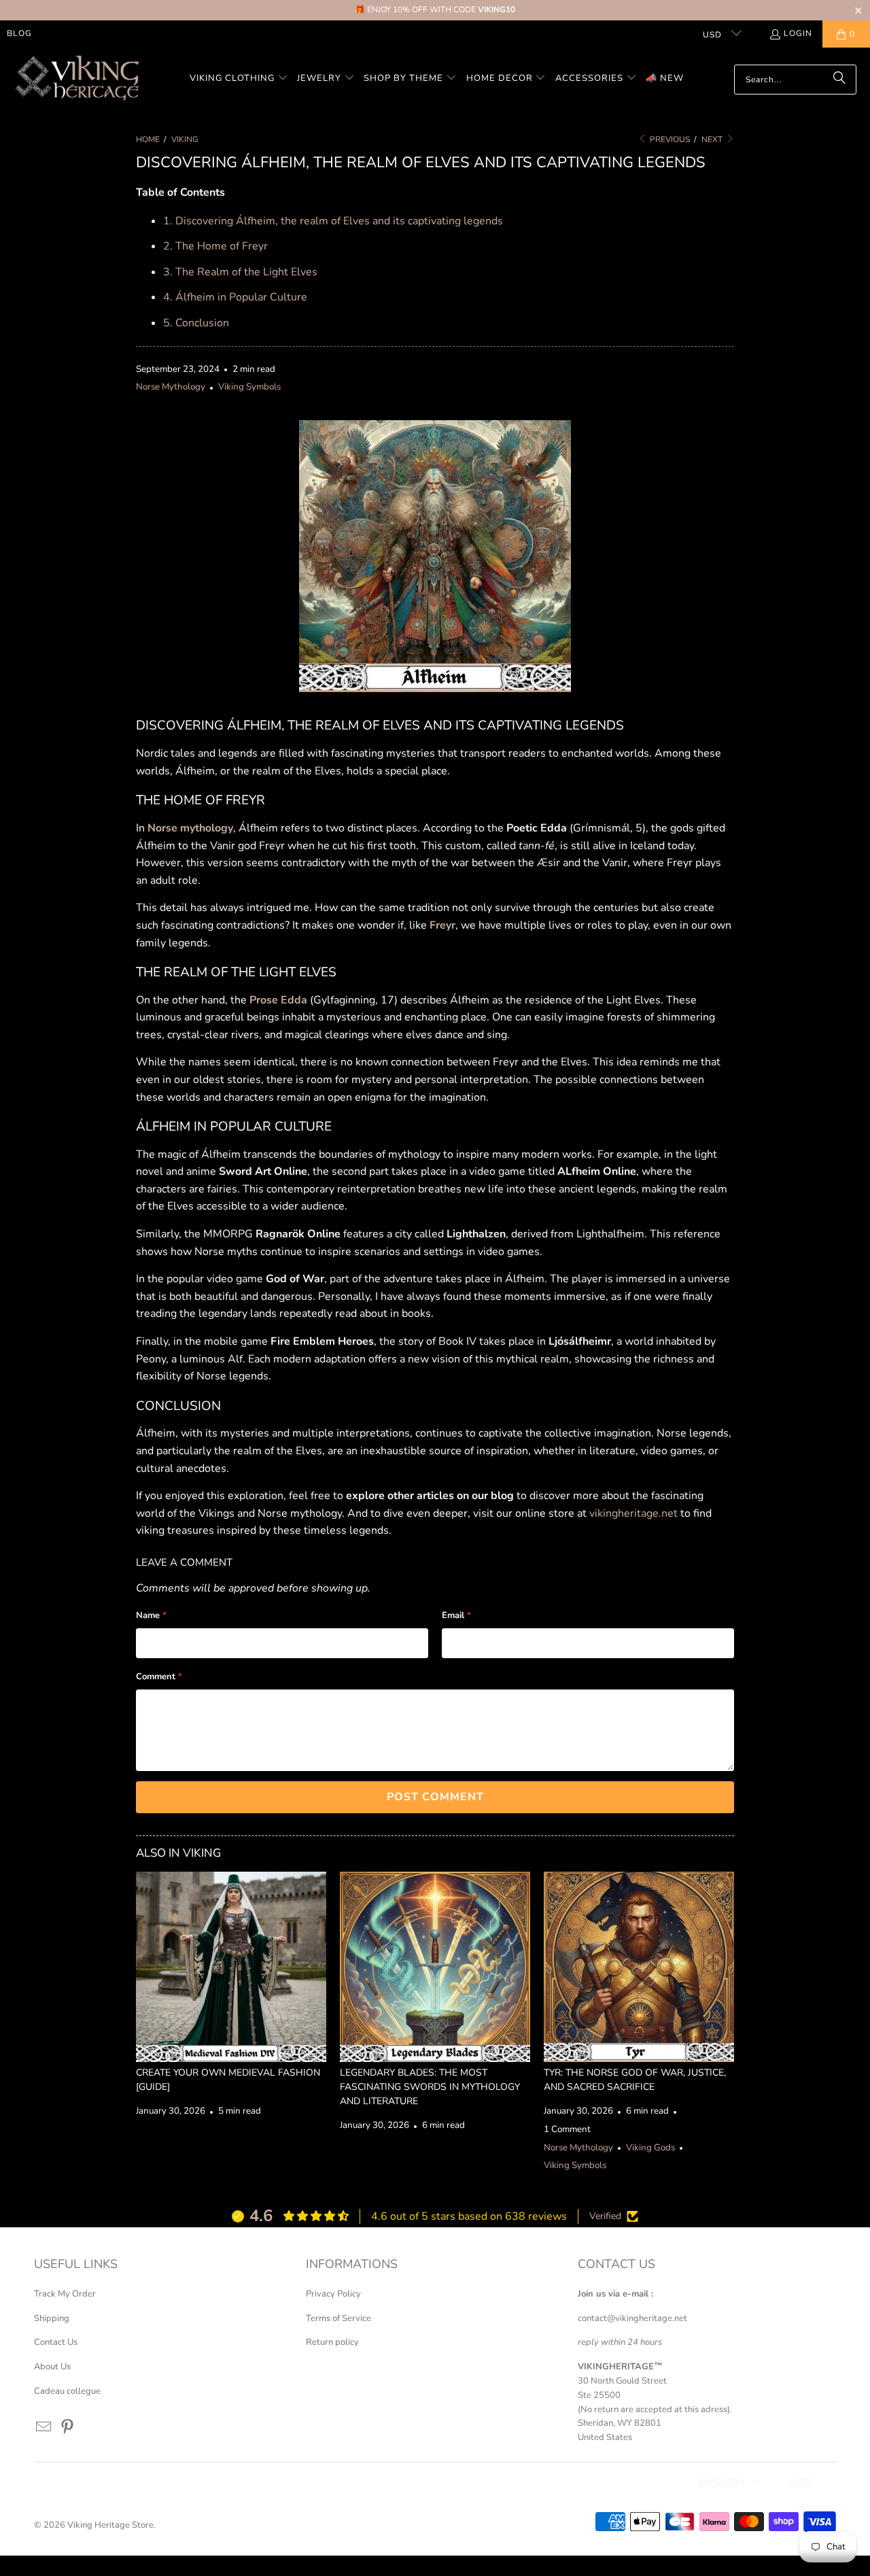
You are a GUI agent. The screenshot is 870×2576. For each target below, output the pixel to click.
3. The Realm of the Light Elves (240, 272)
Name (151, 1615)
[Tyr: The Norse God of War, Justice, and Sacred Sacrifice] (639, 1967)
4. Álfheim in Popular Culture (235, 297)
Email (456, 1615)
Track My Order (65, 2294)
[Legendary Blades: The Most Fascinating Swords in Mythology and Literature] (435, 1967)
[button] (239, 79)
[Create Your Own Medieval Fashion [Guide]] (231, 1967)
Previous (669, 139)
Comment (159, 1677)
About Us (52, 2367)
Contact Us (56, 2342)
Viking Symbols (249, 387)
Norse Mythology (171, 387)
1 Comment (567, 2129)
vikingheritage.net (633, 1513)
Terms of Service (338, 2318)
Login (798, 33)
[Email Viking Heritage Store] (44, 2428)
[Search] (839, 80)
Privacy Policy (333, 2294)
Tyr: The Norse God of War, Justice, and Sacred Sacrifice (635, 2080)
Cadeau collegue (67, 2391)
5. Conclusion (196, 323)
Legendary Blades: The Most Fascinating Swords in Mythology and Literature (430, 2087)
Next (713, 139)
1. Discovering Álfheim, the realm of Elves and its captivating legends (333, 221)
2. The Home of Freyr (215, 246)
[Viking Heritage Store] (76, 79)
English (721, 2483)
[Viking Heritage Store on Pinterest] (68, 2428)
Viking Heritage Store (110, 2525)
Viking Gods (650, 2148)
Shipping (52, 2318)
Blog (19, 33)
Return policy (332, 2342)
